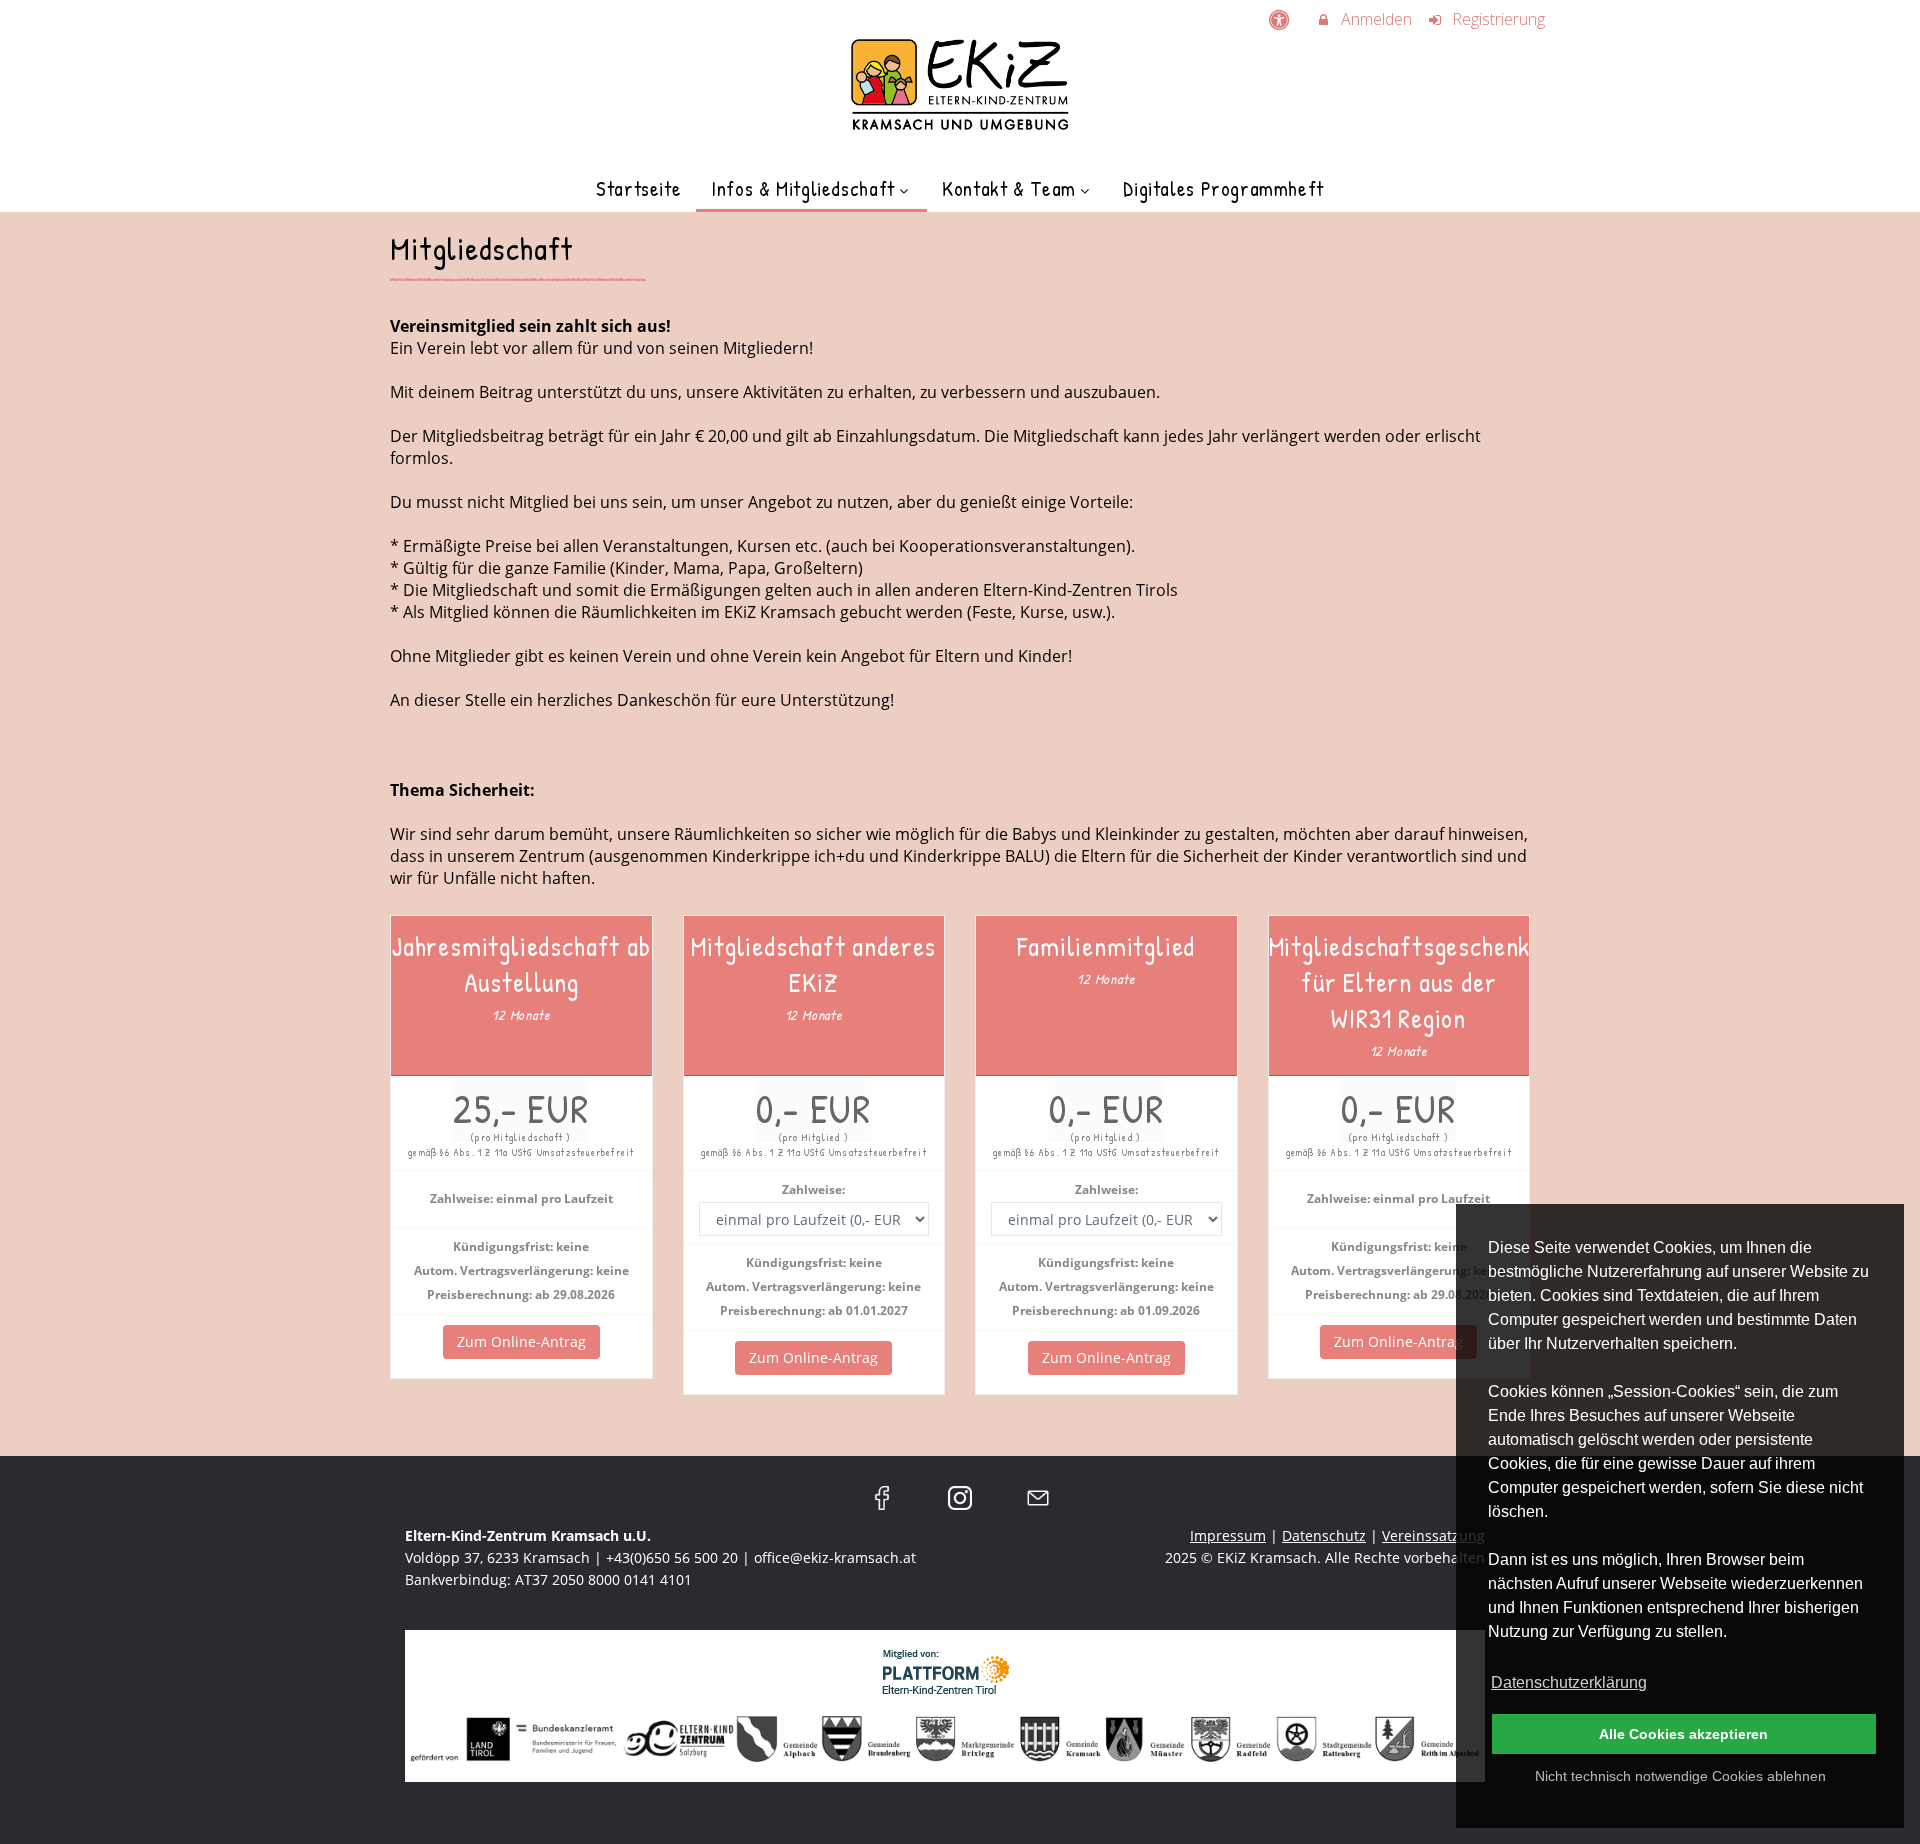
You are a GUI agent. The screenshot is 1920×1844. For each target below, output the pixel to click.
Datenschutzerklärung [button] (1569, 1682)
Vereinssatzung (1433, 1535)
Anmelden (1374, 19)
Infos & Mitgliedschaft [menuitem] (803, 188)
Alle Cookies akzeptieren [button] (1683, 1734)
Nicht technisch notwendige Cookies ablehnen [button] (1680, 1776)
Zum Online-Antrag (521, 1341)
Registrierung (1496, 19)
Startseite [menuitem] (638, 188)
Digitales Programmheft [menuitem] (1223, 188)
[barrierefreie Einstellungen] (1280, 19)
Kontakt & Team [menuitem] (1009, 188)
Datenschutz (1324, 1535)
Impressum (1228, 1535)
